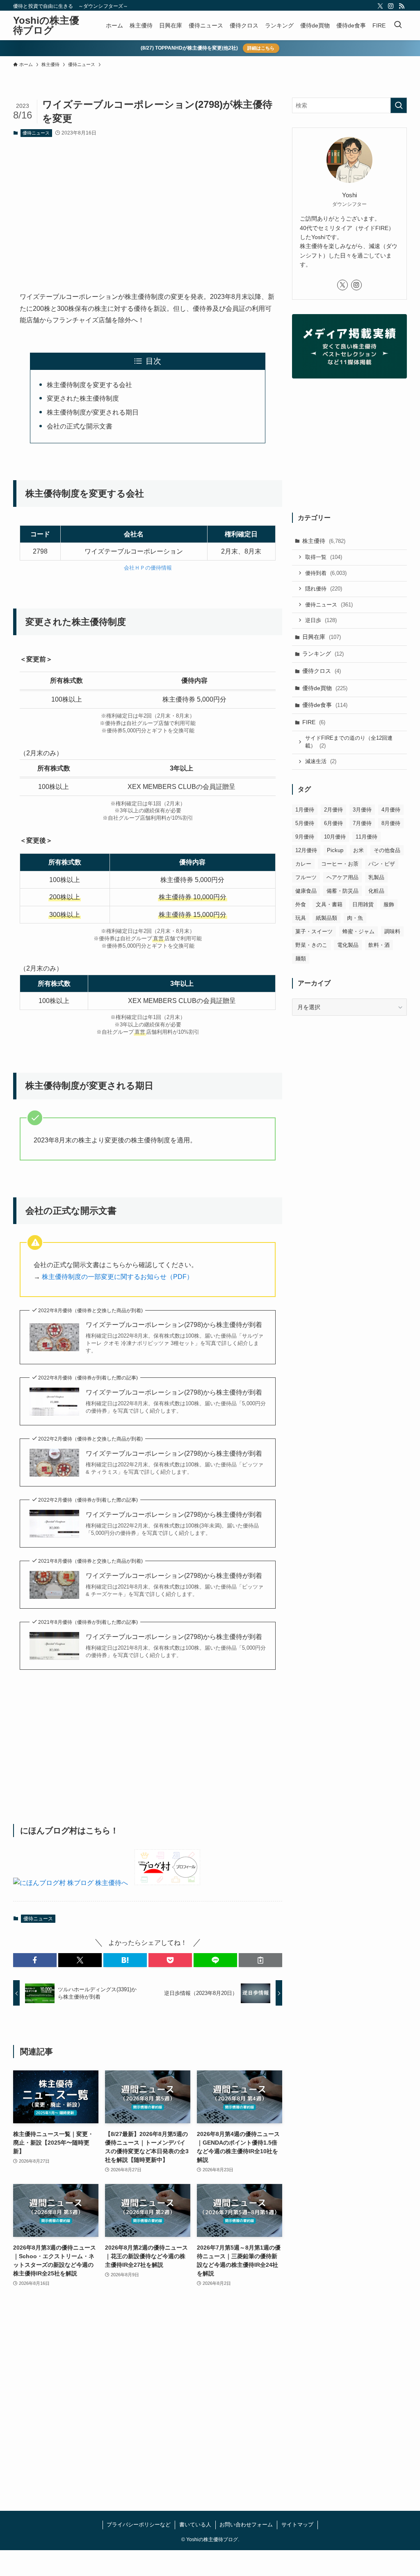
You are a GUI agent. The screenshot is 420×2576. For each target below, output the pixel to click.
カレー (303, 864)
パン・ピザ (382, 864)
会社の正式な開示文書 (80, 426)
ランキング (323, 654)
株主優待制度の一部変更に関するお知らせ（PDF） (118, 1277)
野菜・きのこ (311, 945)
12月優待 (306, 850)
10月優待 (335, 837)
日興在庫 (322, 637)
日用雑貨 (363, 904)
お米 (358, 850)
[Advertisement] (148, 207)
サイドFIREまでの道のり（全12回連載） (349, 742)
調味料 (392, 931)
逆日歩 (321, 620)
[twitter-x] (380, 6)
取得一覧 (324, 557)
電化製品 (348, 945)
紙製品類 (326, 918)
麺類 (301, 959)
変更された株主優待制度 (83, 398)
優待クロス (322, 671)
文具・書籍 (329, 904)
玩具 (301, 918)
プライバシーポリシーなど (139, 2525)
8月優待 (391, 823)
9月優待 (305, 837)
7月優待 (362, 823)
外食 (301, 904)
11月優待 (366, 837)
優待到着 (326, 573)
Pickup (335, 850)
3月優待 (362, 810)
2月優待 (333, 810)
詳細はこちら (261, 48)
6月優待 (333, 823)
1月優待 (305, 810)
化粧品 (376, 891)
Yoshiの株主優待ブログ (46, 25)
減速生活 (321, 761)
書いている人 (195, 2525)
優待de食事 (325, 705)
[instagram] (391, 6)
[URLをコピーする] (260, 1960)
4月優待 (391, 810)
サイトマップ (297, 2525)
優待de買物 (325, 688)
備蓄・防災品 (342, 891)
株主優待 (324, 541)
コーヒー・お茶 (340, 864)
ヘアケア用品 (342, 877)
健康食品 (306, 891)
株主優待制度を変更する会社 (89, 385)
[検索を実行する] (399, 105)
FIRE (314, 722)
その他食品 (387, 850)
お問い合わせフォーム (246, 2525)
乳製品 (376, 877)
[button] (35, 1960)
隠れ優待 (324, 589)
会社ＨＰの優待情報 (148, 568)
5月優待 (305, 823)
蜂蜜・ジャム (358, 931)
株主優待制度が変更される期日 (93, 412)
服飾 (389, 904)
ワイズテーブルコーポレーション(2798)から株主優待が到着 (174, 1325)
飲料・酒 (379, 945)
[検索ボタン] (398, 25)
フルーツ (306, 877)
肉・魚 (355, 918)
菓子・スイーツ (314, 931)
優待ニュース (36, 133)
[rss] (402, 6)
